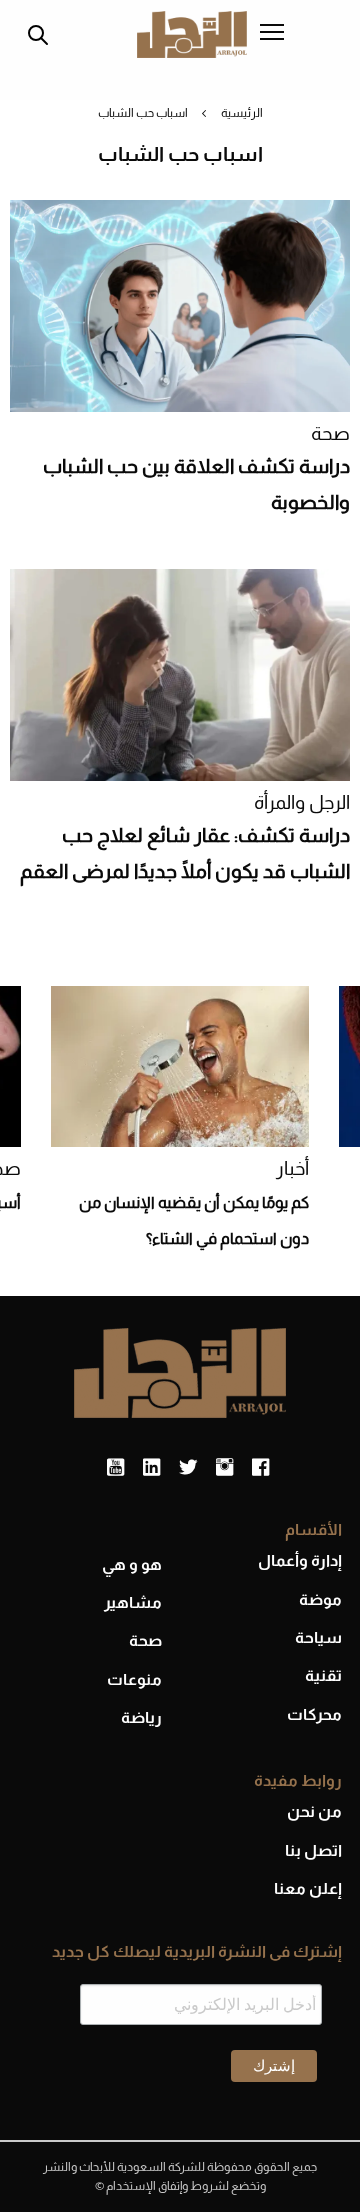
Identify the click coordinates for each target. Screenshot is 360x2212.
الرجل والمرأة (302, 802)
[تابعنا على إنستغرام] (224, 1468)
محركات (314, 1714)
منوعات (134, 1679)
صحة (330, 433)
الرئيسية (242, 113)
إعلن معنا (308, 1888)
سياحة (318, 1637)
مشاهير (133, 1602)
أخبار (292, 1168)
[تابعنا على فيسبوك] (260, 1468)
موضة (320, 1599)
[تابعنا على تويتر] (188, 1468)
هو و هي (132, 1564)
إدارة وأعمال (300, 1560)
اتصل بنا (313, 1850)
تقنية (323, 1675)
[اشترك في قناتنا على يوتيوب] (115, 1468)
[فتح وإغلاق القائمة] (272, 34)
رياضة (141, 1717)
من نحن (314, 1811)
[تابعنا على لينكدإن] (151, 1468)
